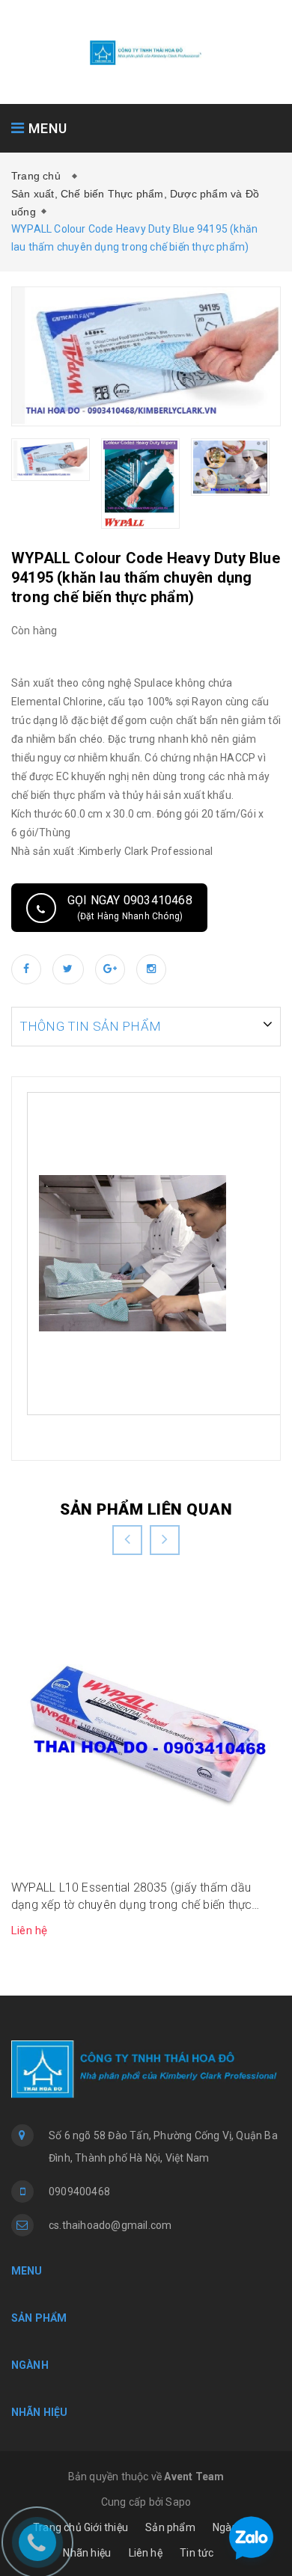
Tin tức (197, 2553)
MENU (46, 128)
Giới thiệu (106, 2527)
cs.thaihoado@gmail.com (110, 2225)
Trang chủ (39, 176)
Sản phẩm (170, 2527)
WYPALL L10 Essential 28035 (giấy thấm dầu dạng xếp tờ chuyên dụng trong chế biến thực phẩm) (131, 1897)
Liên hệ (146, 2553)
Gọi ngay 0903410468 (130, 907)
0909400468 (79, 2192)
